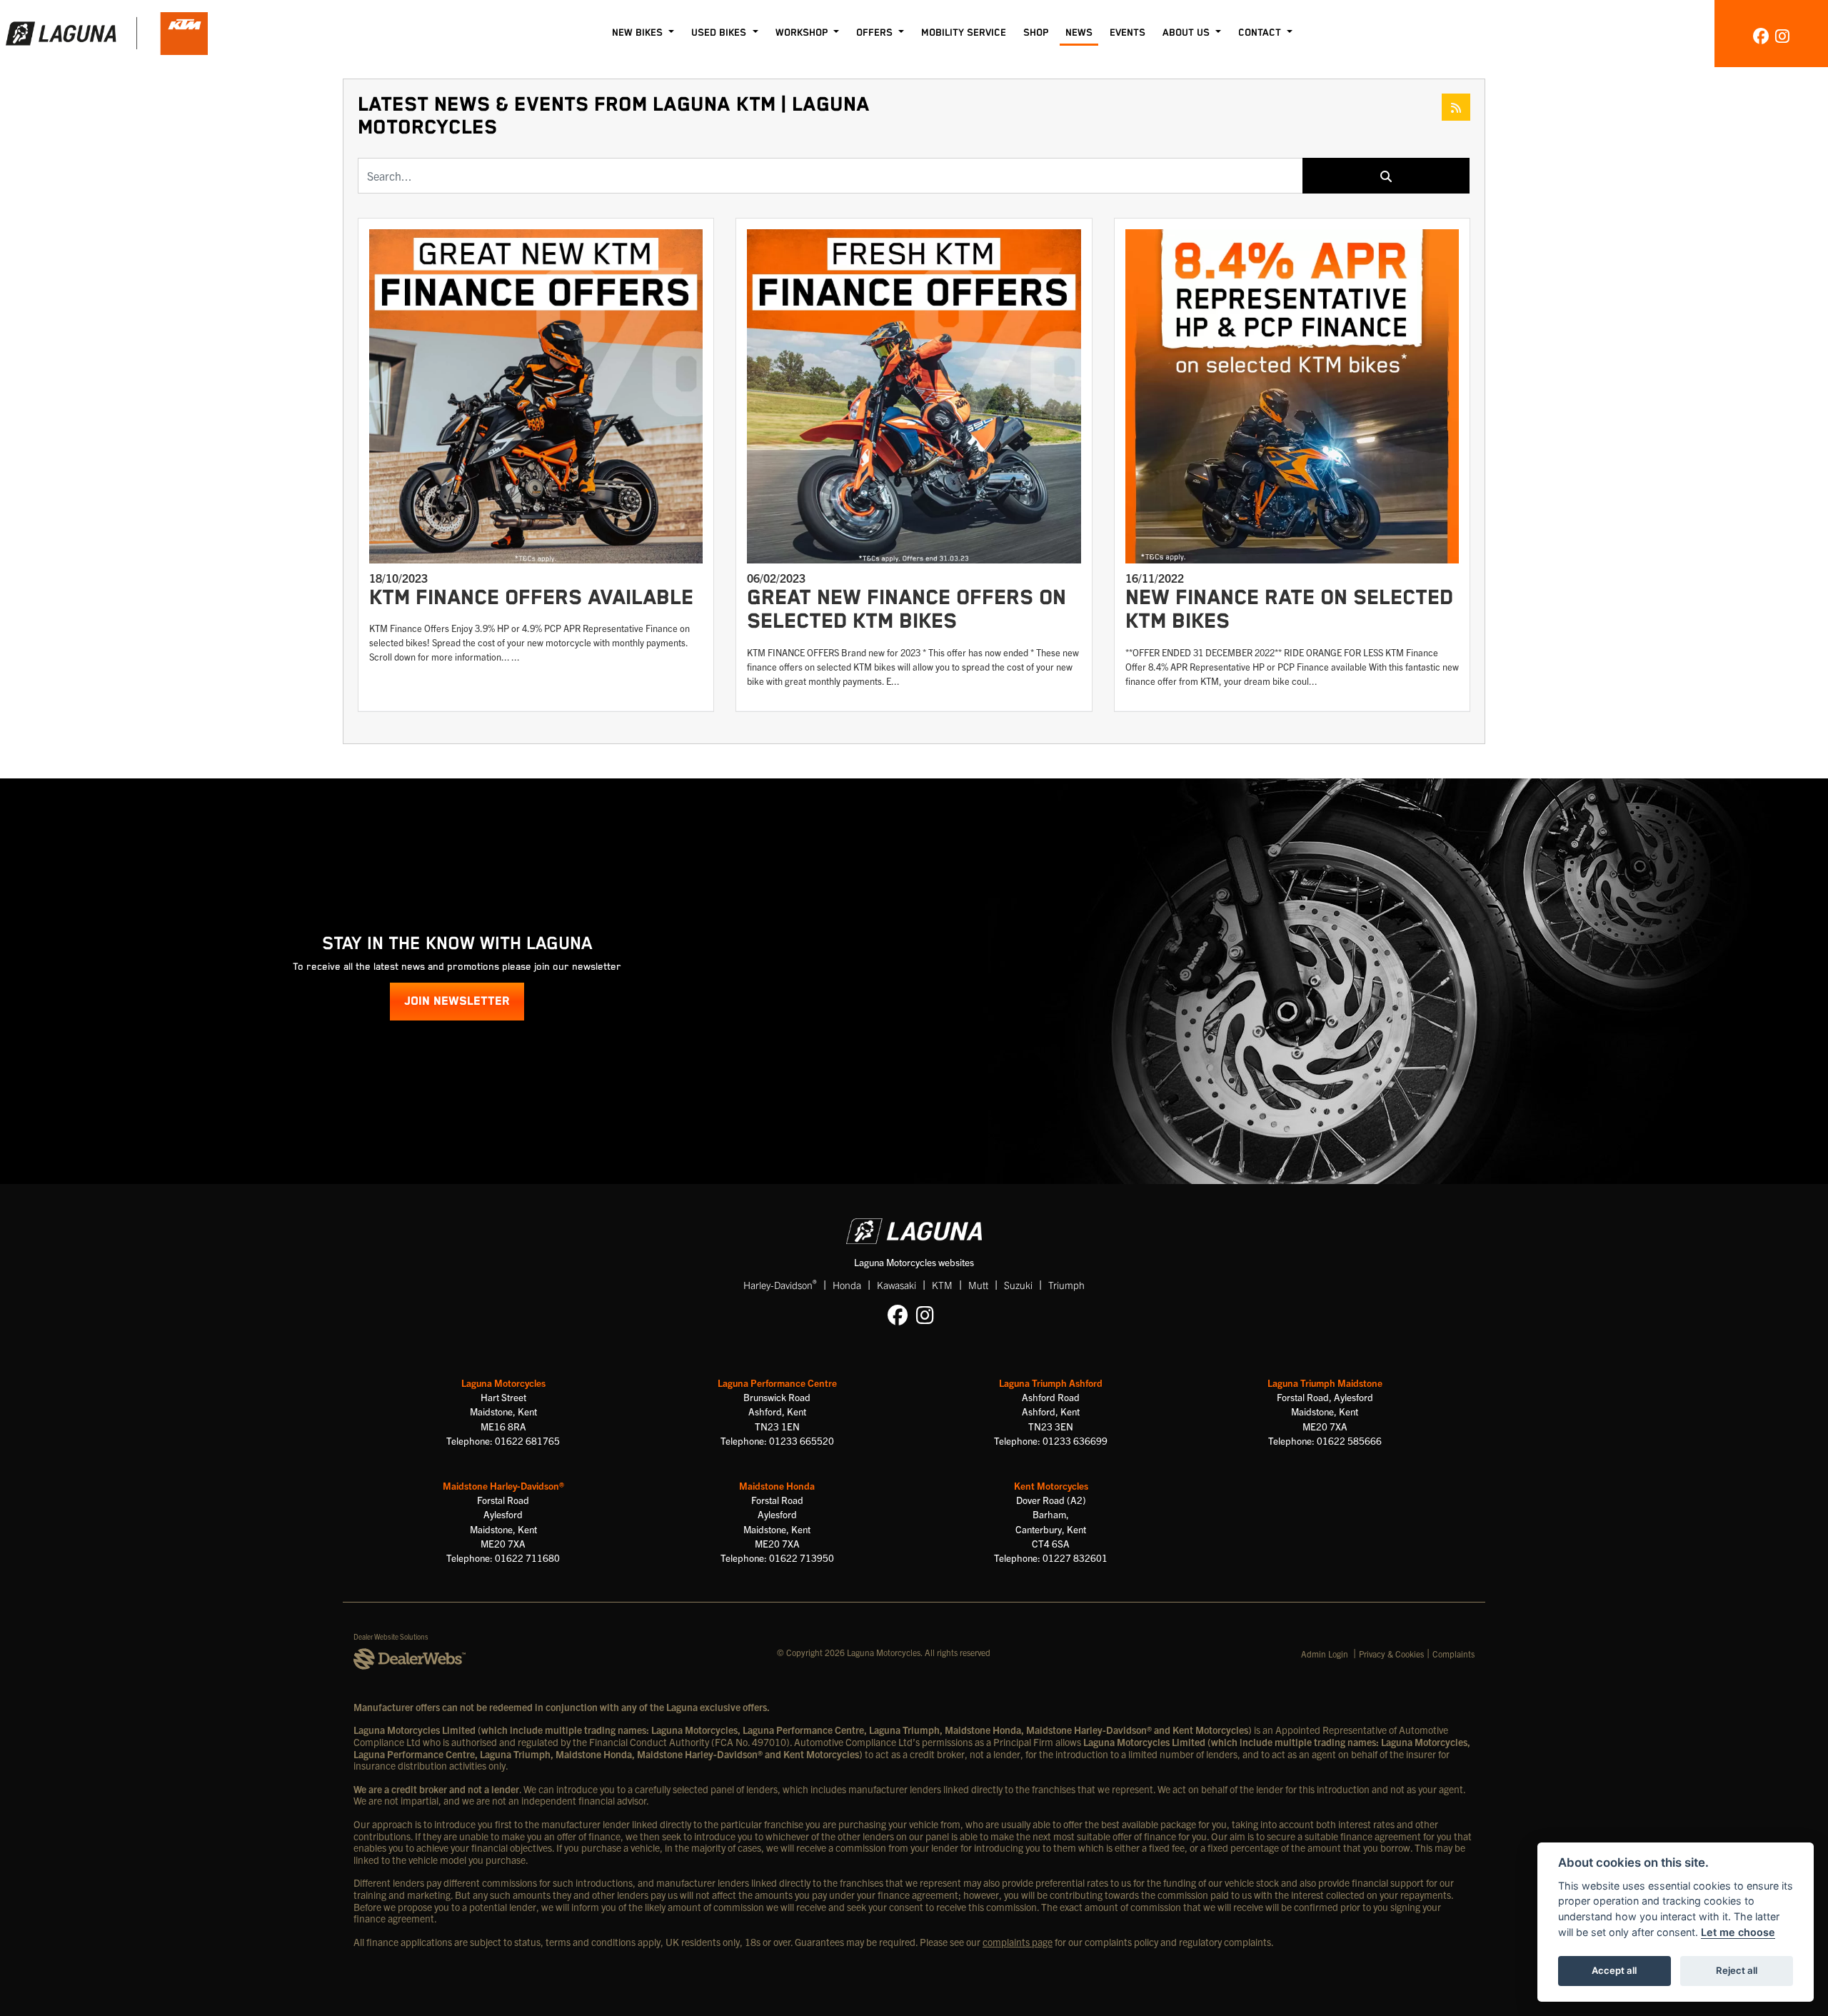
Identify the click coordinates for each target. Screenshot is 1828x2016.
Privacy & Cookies (1391, 1654)
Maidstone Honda (777, 1486)
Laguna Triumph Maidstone (1325, 1383)
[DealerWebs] (410, 1660)
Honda (847, 1285)
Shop (1036, 33)
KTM (942, 1285)
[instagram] (1782, 35)
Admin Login (1325, 1654)
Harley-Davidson (780, 1284)
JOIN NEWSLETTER (457, 1002)
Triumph (1066, 1285)
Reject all (1737, 1970)
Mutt (978, 1285)
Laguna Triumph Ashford (1051, 1383)
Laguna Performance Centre (777, 1383)
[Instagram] (929, 1314)
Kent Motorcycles (1051, 1486)
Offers (876, 33)
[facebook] (1761, 35)
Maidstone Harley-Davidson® (503, 1486)
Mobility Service (964, 33)
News (1079, 33)
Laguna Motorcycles (503, 1383)
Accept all (1614, 1970)
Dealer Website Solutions (391, 1636)
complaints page (1018, 1942)
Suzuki (1018, 1285)
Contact (1261, 33)
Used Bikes (720, 33)
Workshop (803, 33)
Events (1128, 33)
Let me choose (1738, 1932)
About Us (1187, 33)
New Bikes (639, 33)
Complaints (1453, 1654)
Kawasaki (897, 1285)
